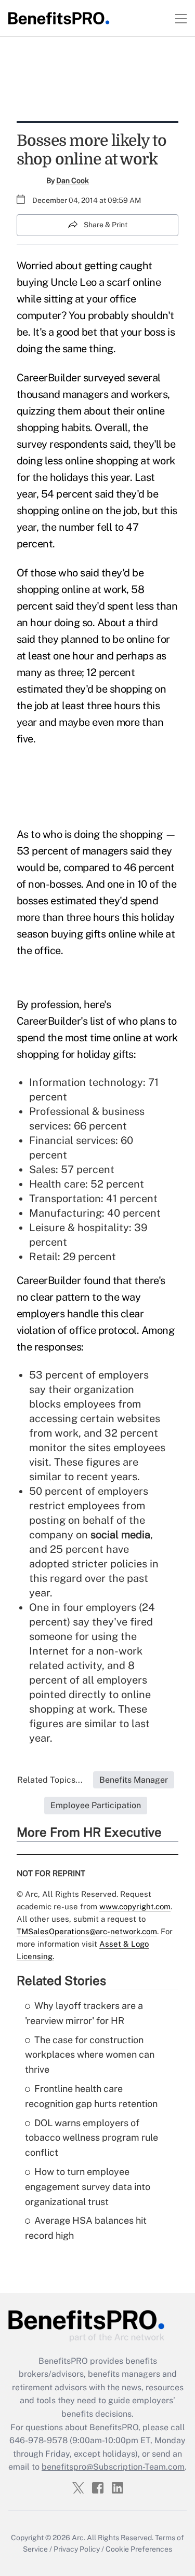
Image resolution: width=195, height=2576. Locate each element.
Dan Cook (73, 181)
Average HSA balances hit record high (86, 2228)
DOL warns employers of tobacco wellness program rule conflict (92, 2138)
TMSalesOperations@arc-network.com (87, 1931)
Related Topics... (50, 1780)
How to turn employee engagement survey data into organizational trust (88, 2187)
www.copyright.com (135, 1906)
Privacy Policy (77, 2549)
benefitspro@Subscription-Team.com (113, 2467)
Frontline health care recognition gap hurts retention (91, 2096)
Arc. (79, 2538)
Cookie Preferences (139, 2549)
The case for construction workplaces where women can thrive (90, 2055)
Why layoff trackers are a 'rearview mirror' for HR (84, 2013)
